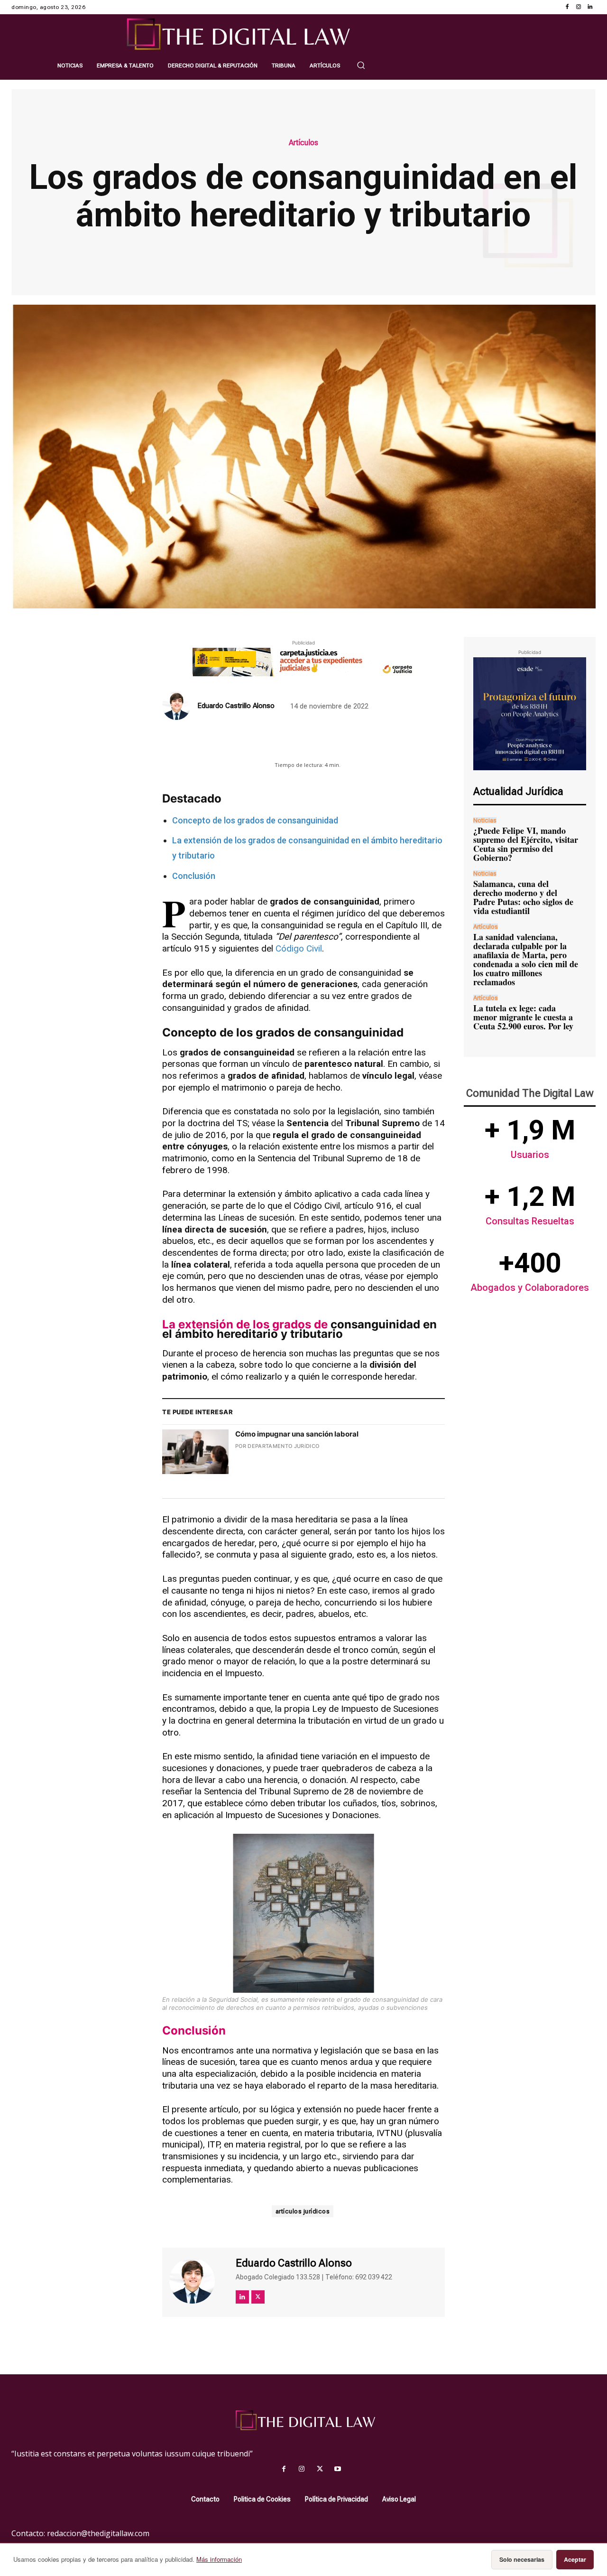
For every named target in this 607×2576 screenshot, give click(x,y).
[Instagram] (579, 7)
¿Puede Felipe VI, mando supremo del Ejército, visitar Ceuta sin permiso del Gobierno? (526, 844)
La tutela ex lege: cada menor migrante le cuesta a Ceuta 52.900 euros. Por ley (523, 1017)
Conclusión (194, 876)
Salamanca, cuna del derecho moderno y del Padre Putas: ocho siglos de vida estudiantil (523, 897)
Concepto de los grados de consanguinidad (255, 820)
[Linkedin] (590, 7)
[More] (358, 745)
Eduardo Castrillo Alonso (236, 706)
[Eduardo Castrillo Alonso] (178, 706)
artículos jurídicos (303, 2211)
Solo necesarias (522, 2559)
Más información (219, 2559)
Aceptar (575, 2559)
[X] (270, 745)
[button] (361, 65)
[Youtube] (338, 2469)
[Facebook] (567, 7)
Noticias (485, 820)
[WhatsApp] (314, 745)
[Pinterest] (292, 745)
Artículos (303, 143)
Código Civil (299, 948)
